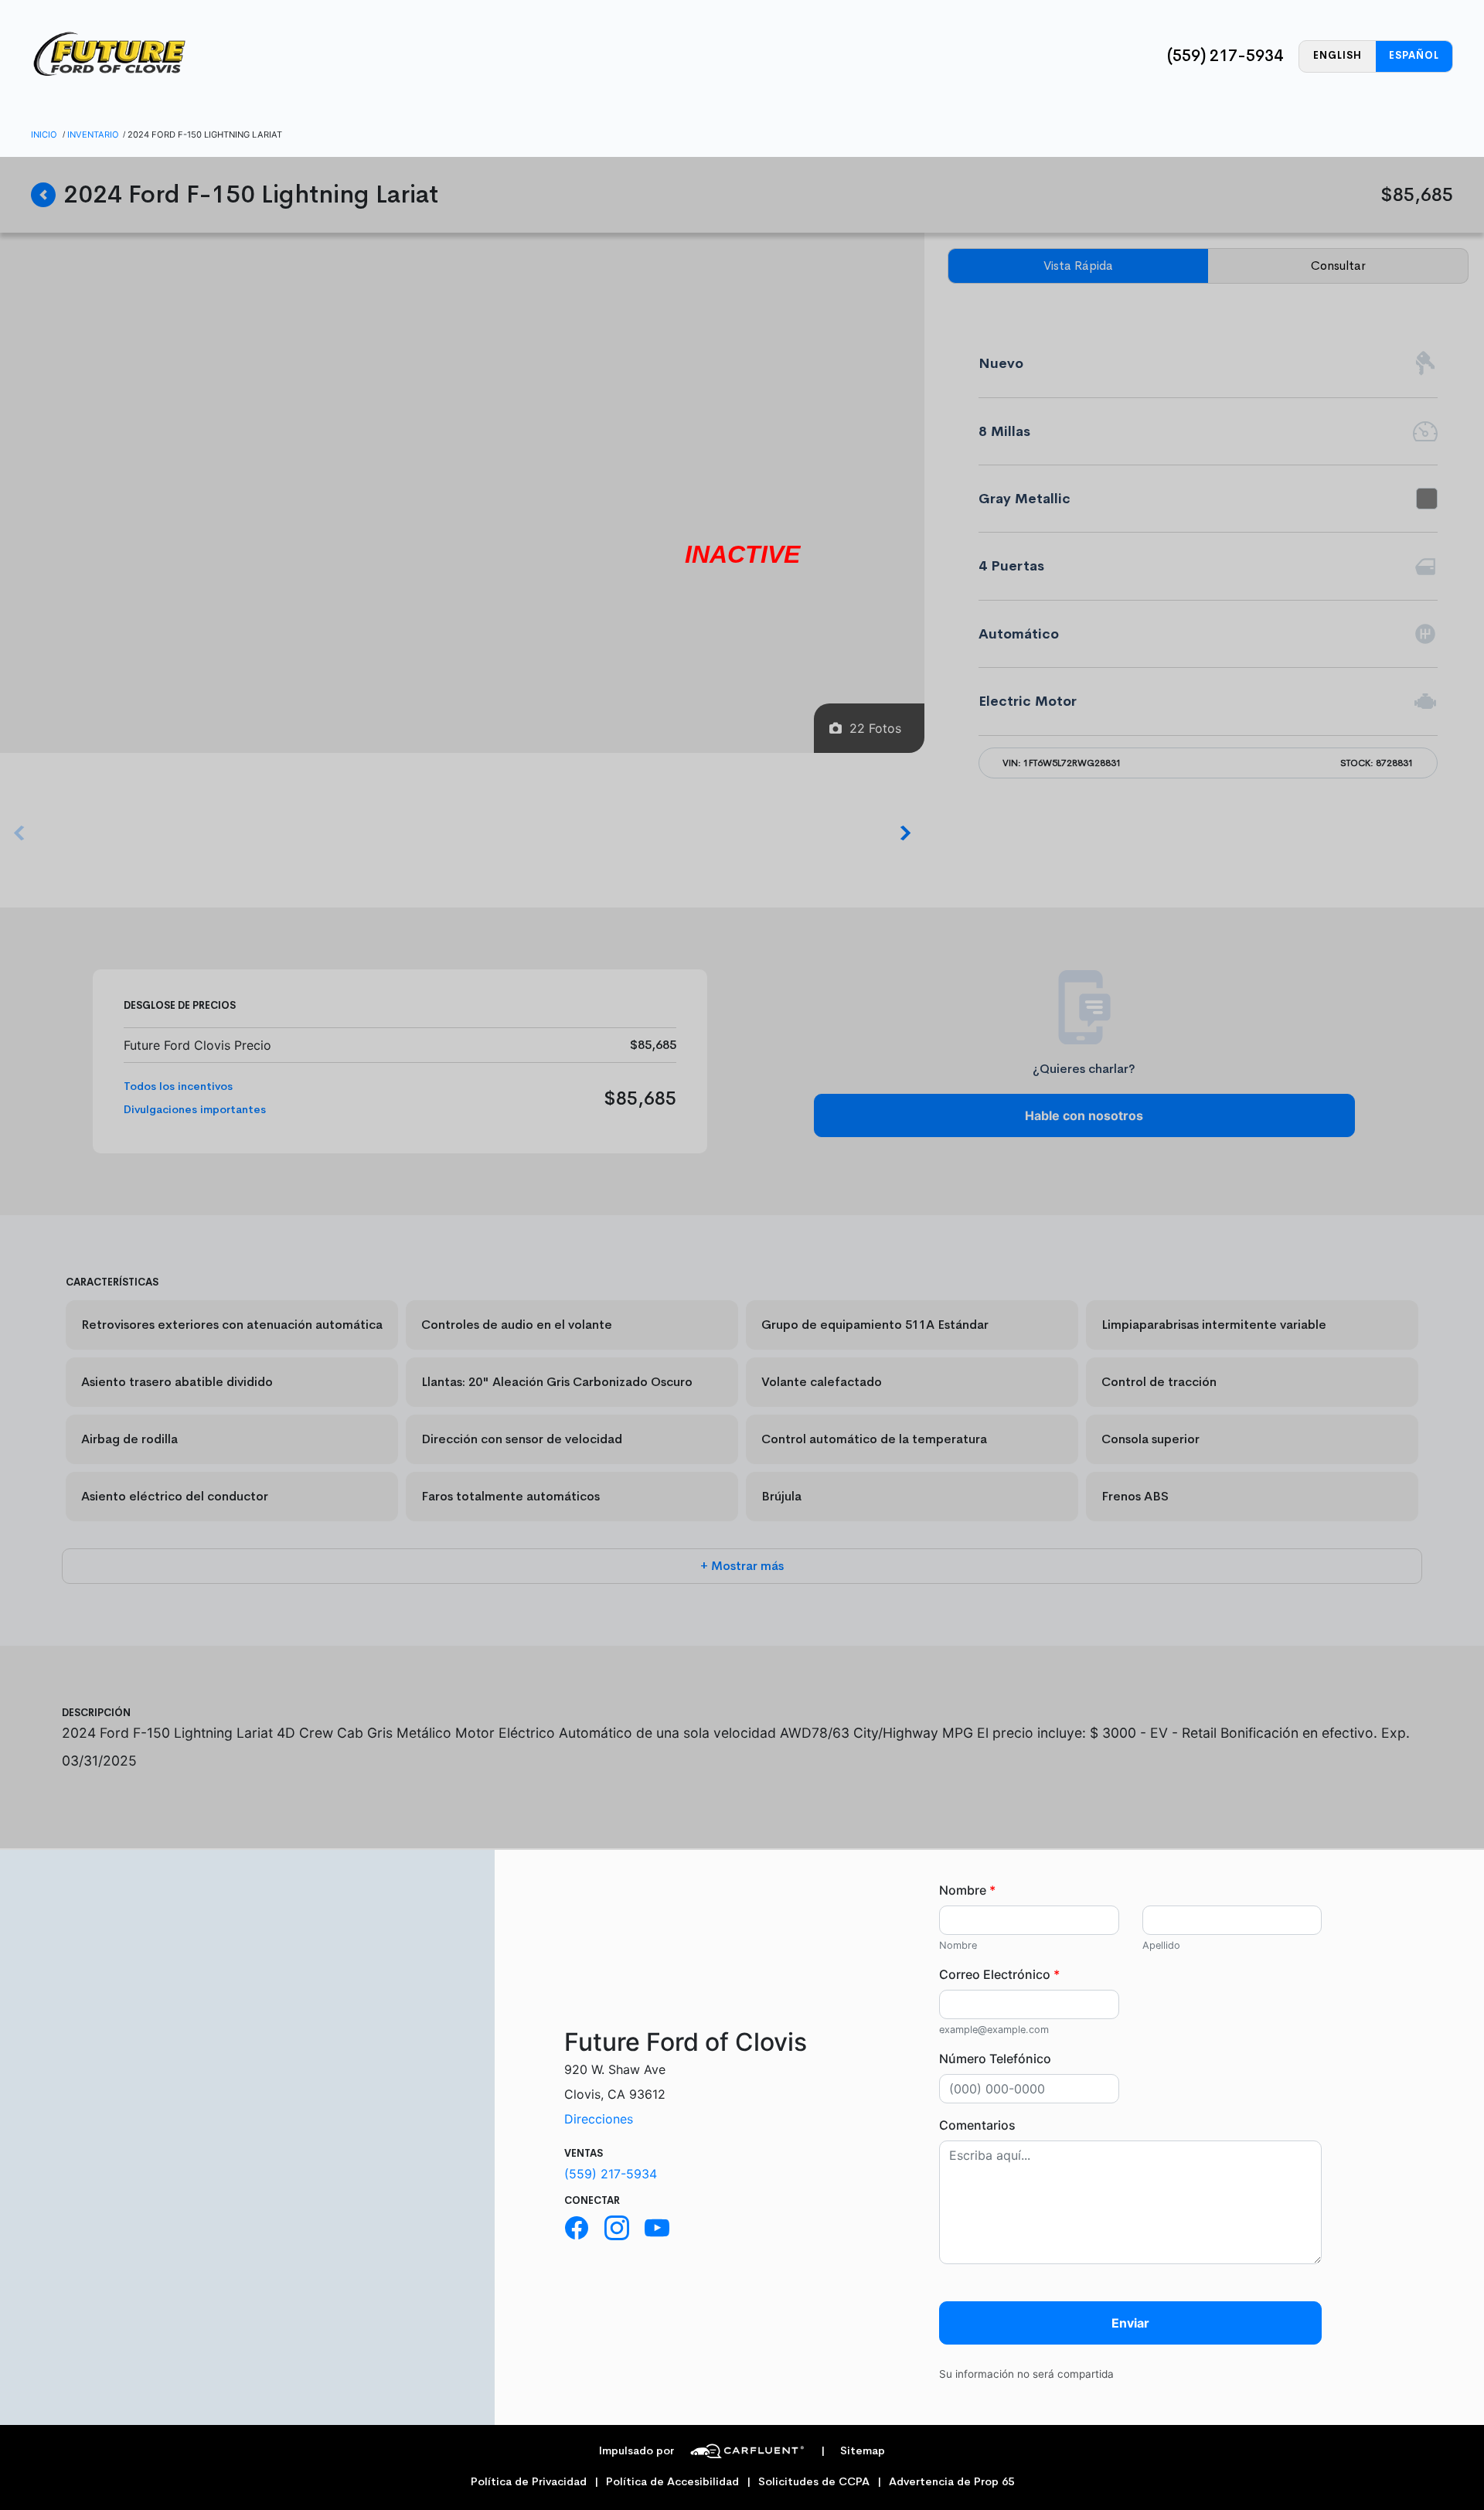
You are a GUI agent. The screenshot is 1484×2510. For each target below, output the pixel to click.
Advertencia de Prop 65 (951, 2482)
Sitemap (853, 2451)
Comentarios (977, 2125)
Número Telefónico (995, 2059)
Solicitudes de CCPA (814, 2482)
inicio (44, 135)
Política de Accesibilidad (672, 2482)
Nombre (967, 1890)
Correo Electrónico (999, 1974)
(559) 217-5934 (1225, 56)
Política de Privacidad (529, 2482)
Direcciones (599, 2119)
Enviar (1130, 2323)
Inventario (93, 135)
